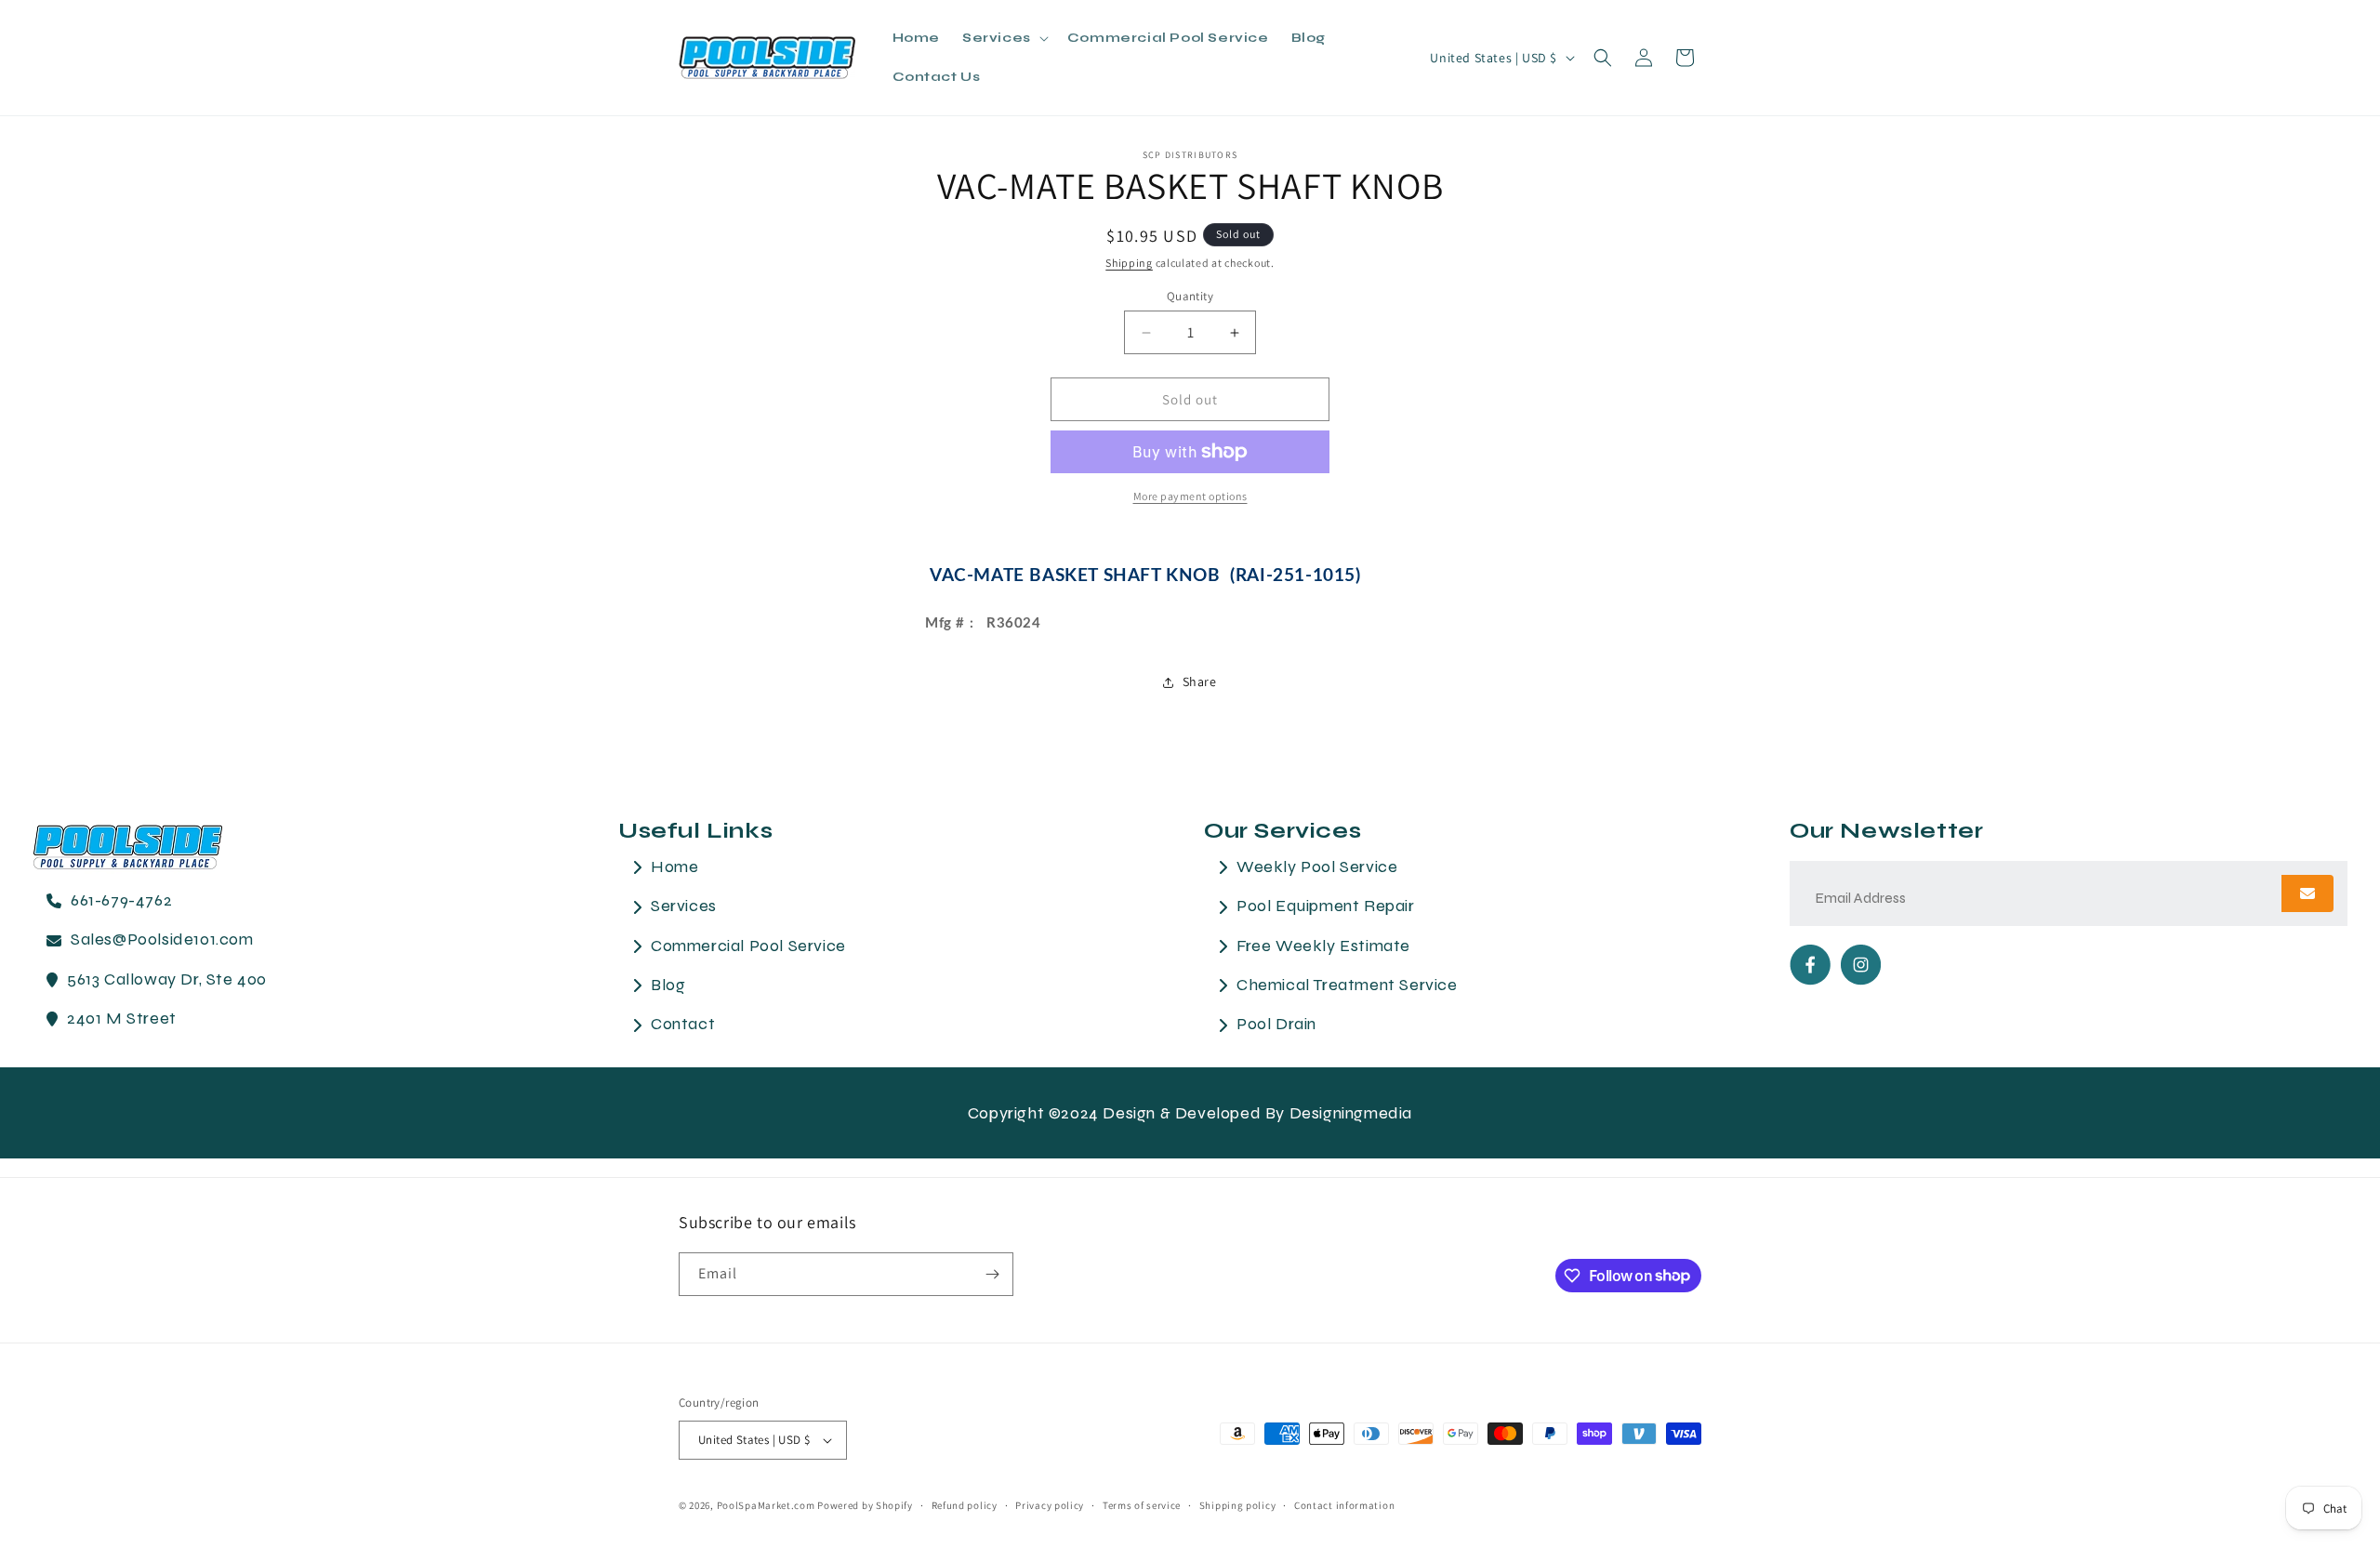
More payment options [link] (1190, 496)
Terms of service (1142, 1505)
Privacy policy (1050, 1505)
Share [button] (1200, 681)
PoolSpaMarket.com (766, 1505)
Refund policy (965, 1505)
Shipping (1129, 263)
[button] (1004, 38)
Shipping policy (1238, 1505)
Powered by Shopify (865, 1505)
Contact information (1344, 1505)
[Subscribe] (992, 1274)
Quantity (1190, 296)
